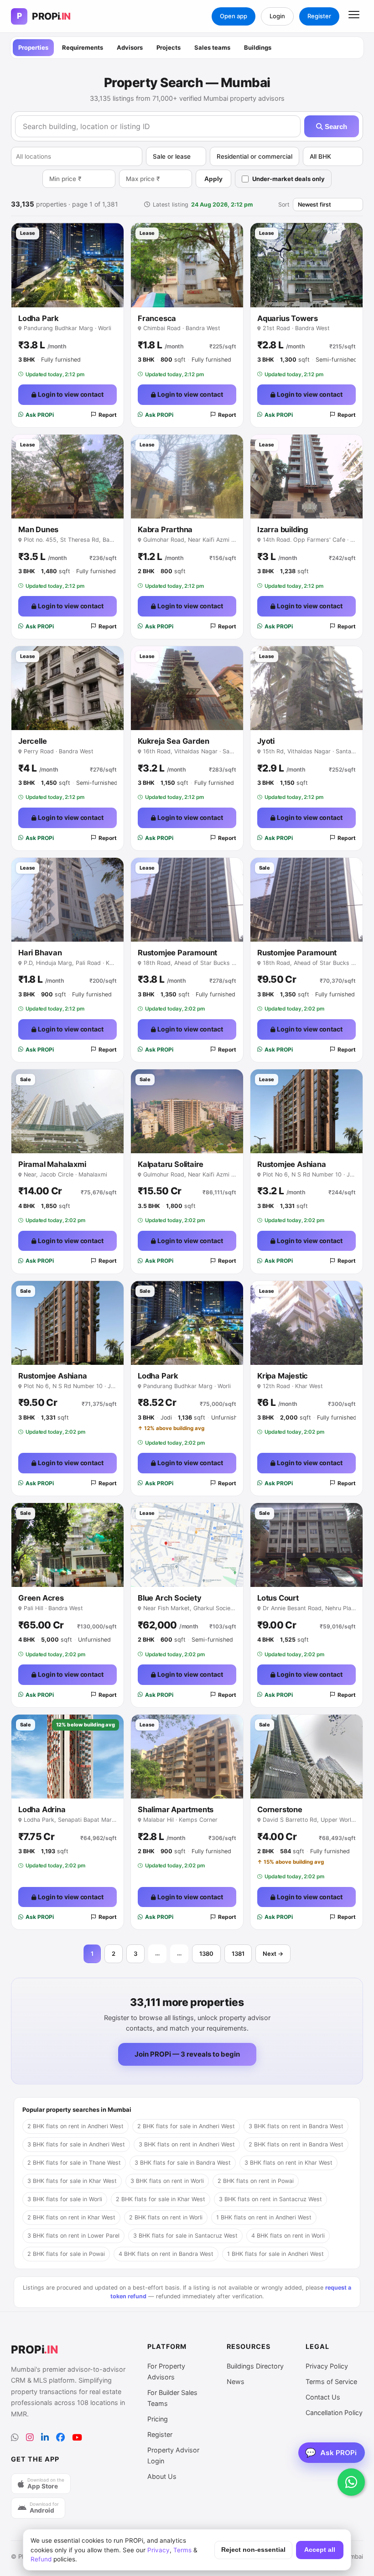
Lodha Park (39, 318)
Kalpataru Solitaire (171, 1164)
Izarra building (283, 529)
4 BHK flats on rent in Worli (288, 2236)
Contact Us (323, 2397)
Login (277, 16)
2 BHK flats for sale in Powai (66, 2254)
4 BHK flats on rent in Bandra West (166, 2254)
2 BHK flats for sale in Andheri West (186, 2126)
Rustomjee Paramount (177, 953)
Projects (169, 47)
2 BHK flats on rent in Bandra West (296, 2144)
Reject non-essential (253, 2550)
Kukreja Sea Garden (173, 741)
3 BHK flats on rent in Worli (167, 2181)
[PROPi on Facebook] (60, 2438)
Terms (182, 2550)
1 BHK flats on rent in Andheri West (264, 2217)
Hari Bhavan (40, 953)
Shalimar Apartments (176, 1809)
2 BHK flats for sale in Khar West (161, 2199)
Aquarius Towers (288, 318)
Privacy (158, 2550)
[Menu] (354, 16)
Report (108, 415)
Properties (33, 47)
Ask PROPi (40, 415)
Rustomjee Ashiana (292, 1164)
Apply (213, 179)
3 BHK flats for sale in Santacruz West (185, 2236)
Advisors (130, 47)
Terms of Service (331, 2382)
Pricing (158, 2419)
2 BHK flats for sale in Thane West (74, 2163)
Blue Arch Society (170, 1598)
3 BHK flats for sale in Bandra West (183, 2163)
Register (319, 16)
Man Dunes (38, 529)
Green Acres (41, 1598)
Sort (284, 205)
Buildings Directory (255, 2366)
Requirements (83, 47)
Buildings (258, 47)
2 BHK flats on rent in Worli (166, 2217)
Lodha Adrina (42, 1809)
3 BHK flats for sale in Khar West (72, 2181)
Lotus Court (278, 1598)
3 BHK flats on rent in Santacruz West (270, 2199)
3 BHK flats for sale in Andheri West (76, 2144)
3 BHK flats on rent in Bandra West (296, 2126)
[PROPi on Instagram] (30, 2438)
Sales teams (212, 47)
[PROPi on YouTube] (77, 2438)
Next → (273, 1954)
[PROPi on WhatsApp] (15, 2438)
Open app (234, 16)
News (236, 2382)
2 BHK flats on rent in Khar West (71, 2217)
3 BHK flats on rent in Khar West (288, 2163)
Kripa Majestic (283, 1376)
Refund (41, 2559)
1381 (238, 1954)
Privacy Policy (327, 2366)
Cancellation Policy (334, 2413)
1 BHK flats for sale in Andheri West (275, 2254)
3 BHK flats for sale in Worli (65, 2199)
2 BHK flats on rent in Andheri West (75, 2126)
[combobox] (77, 156)
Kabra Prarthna (165, 529)
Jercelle (32, 741)
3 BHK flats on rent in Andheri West (187, 2144)
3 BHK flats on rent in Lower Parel (73, 2236)
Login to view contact (70, 394)
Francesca (157, 318)
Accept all (320, 2550)
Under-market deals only (288, 179)
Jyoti (266, 741)
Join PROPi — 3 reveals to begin (187, 2054)
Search (335, 127)
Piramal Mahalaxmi (52, 1164)
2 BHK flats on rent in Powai (256, 2181)
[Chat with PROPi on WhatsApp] (351, 2482)
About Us (162, 2476)
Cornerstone (280, 1809)
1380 (206, 1954)
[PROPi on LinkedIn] (45, 2438)
